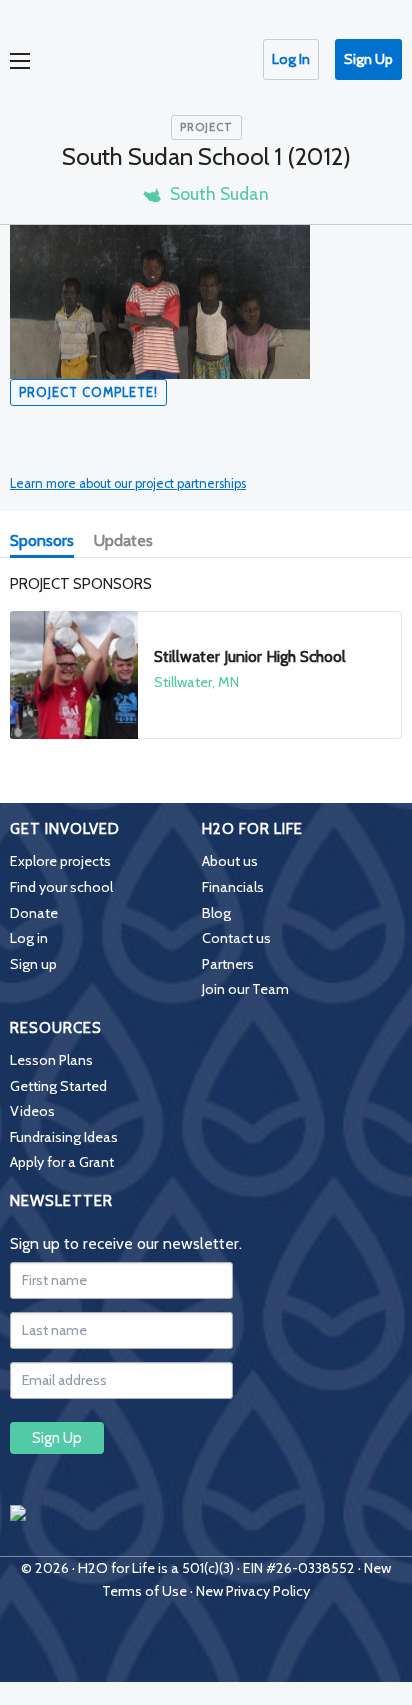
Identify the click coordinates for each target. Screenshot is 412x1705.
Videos (32, 1111)
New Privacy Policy (253, 1591)
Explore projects (60, 861)
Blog (216, 913)
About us (230, 861)
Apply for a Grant (62, 1162)
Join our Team (245, 989)
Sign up (33, 964)
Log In (291, 59)
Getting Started (58, 1086)
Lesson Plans (51, 1060)
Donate (34, 913)
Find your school (61, 887)
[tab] (46, 543)
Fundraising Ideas (64, 1137)
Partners (228, 964)
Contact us (236, 938)
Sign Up (368, 59)
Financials (233, 887)
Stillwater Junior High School (250, 656)
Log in (29, 938)
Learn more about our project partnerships (128, 483)
